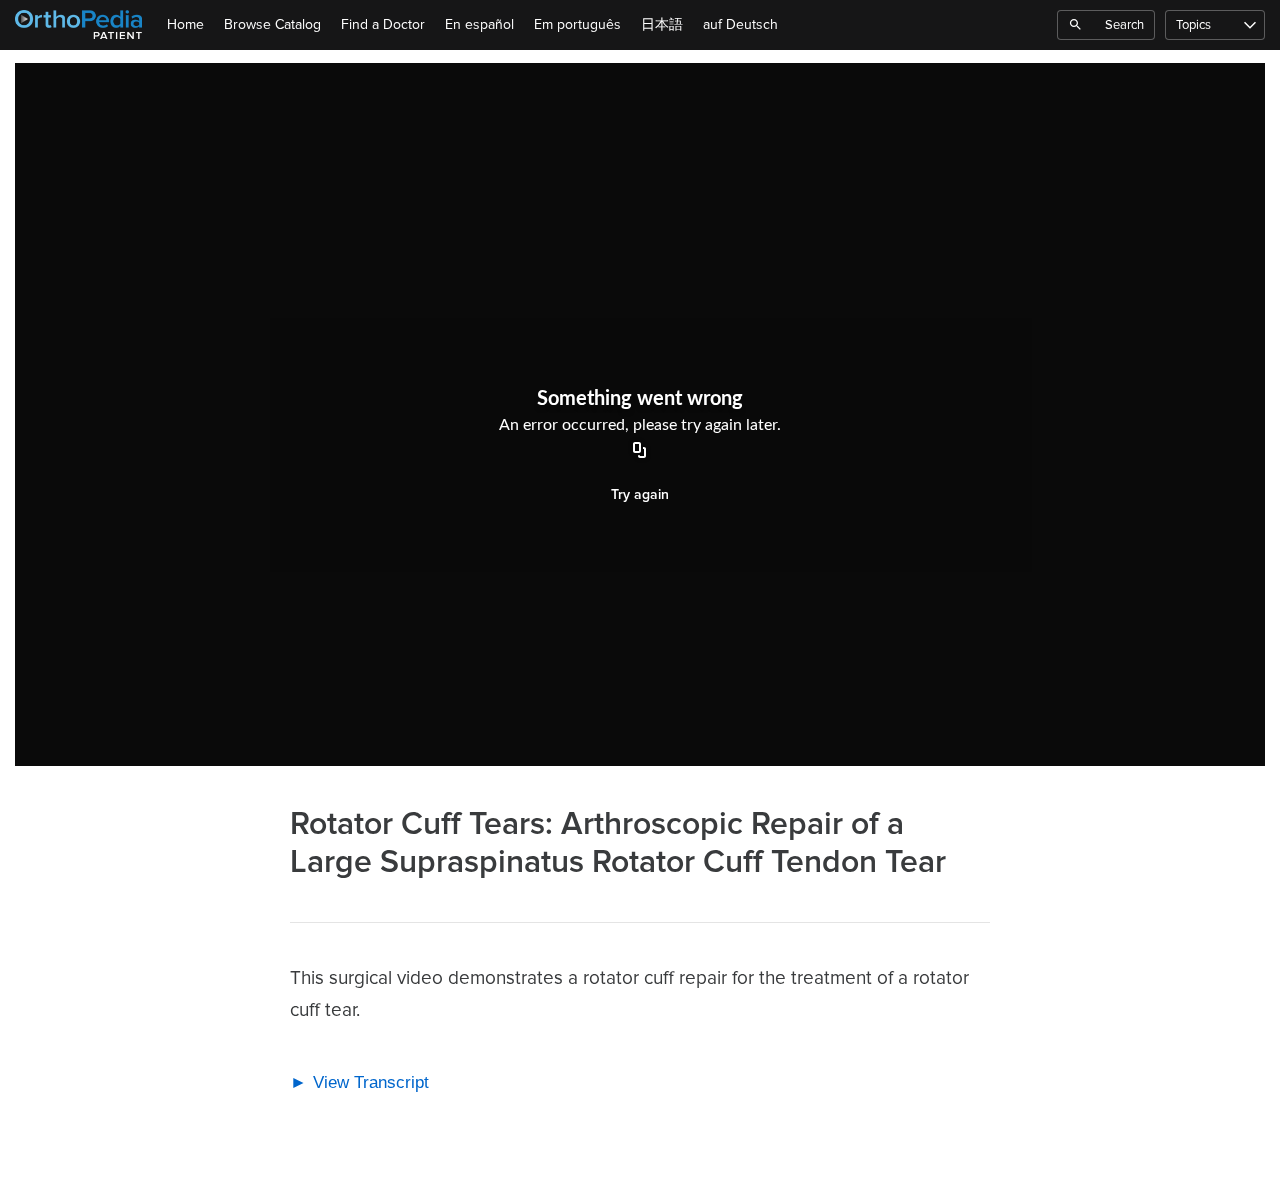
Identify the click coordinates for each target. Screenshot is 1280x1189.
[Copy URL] (640, 452)
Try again (640, 494)
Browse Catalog (272, 24)
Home (185, 24)
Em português (577, 24)
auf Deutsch (740, 24)
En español (479, 24)
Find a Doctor (383, 24)
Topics (1193, 25)
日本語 (662, 24)
